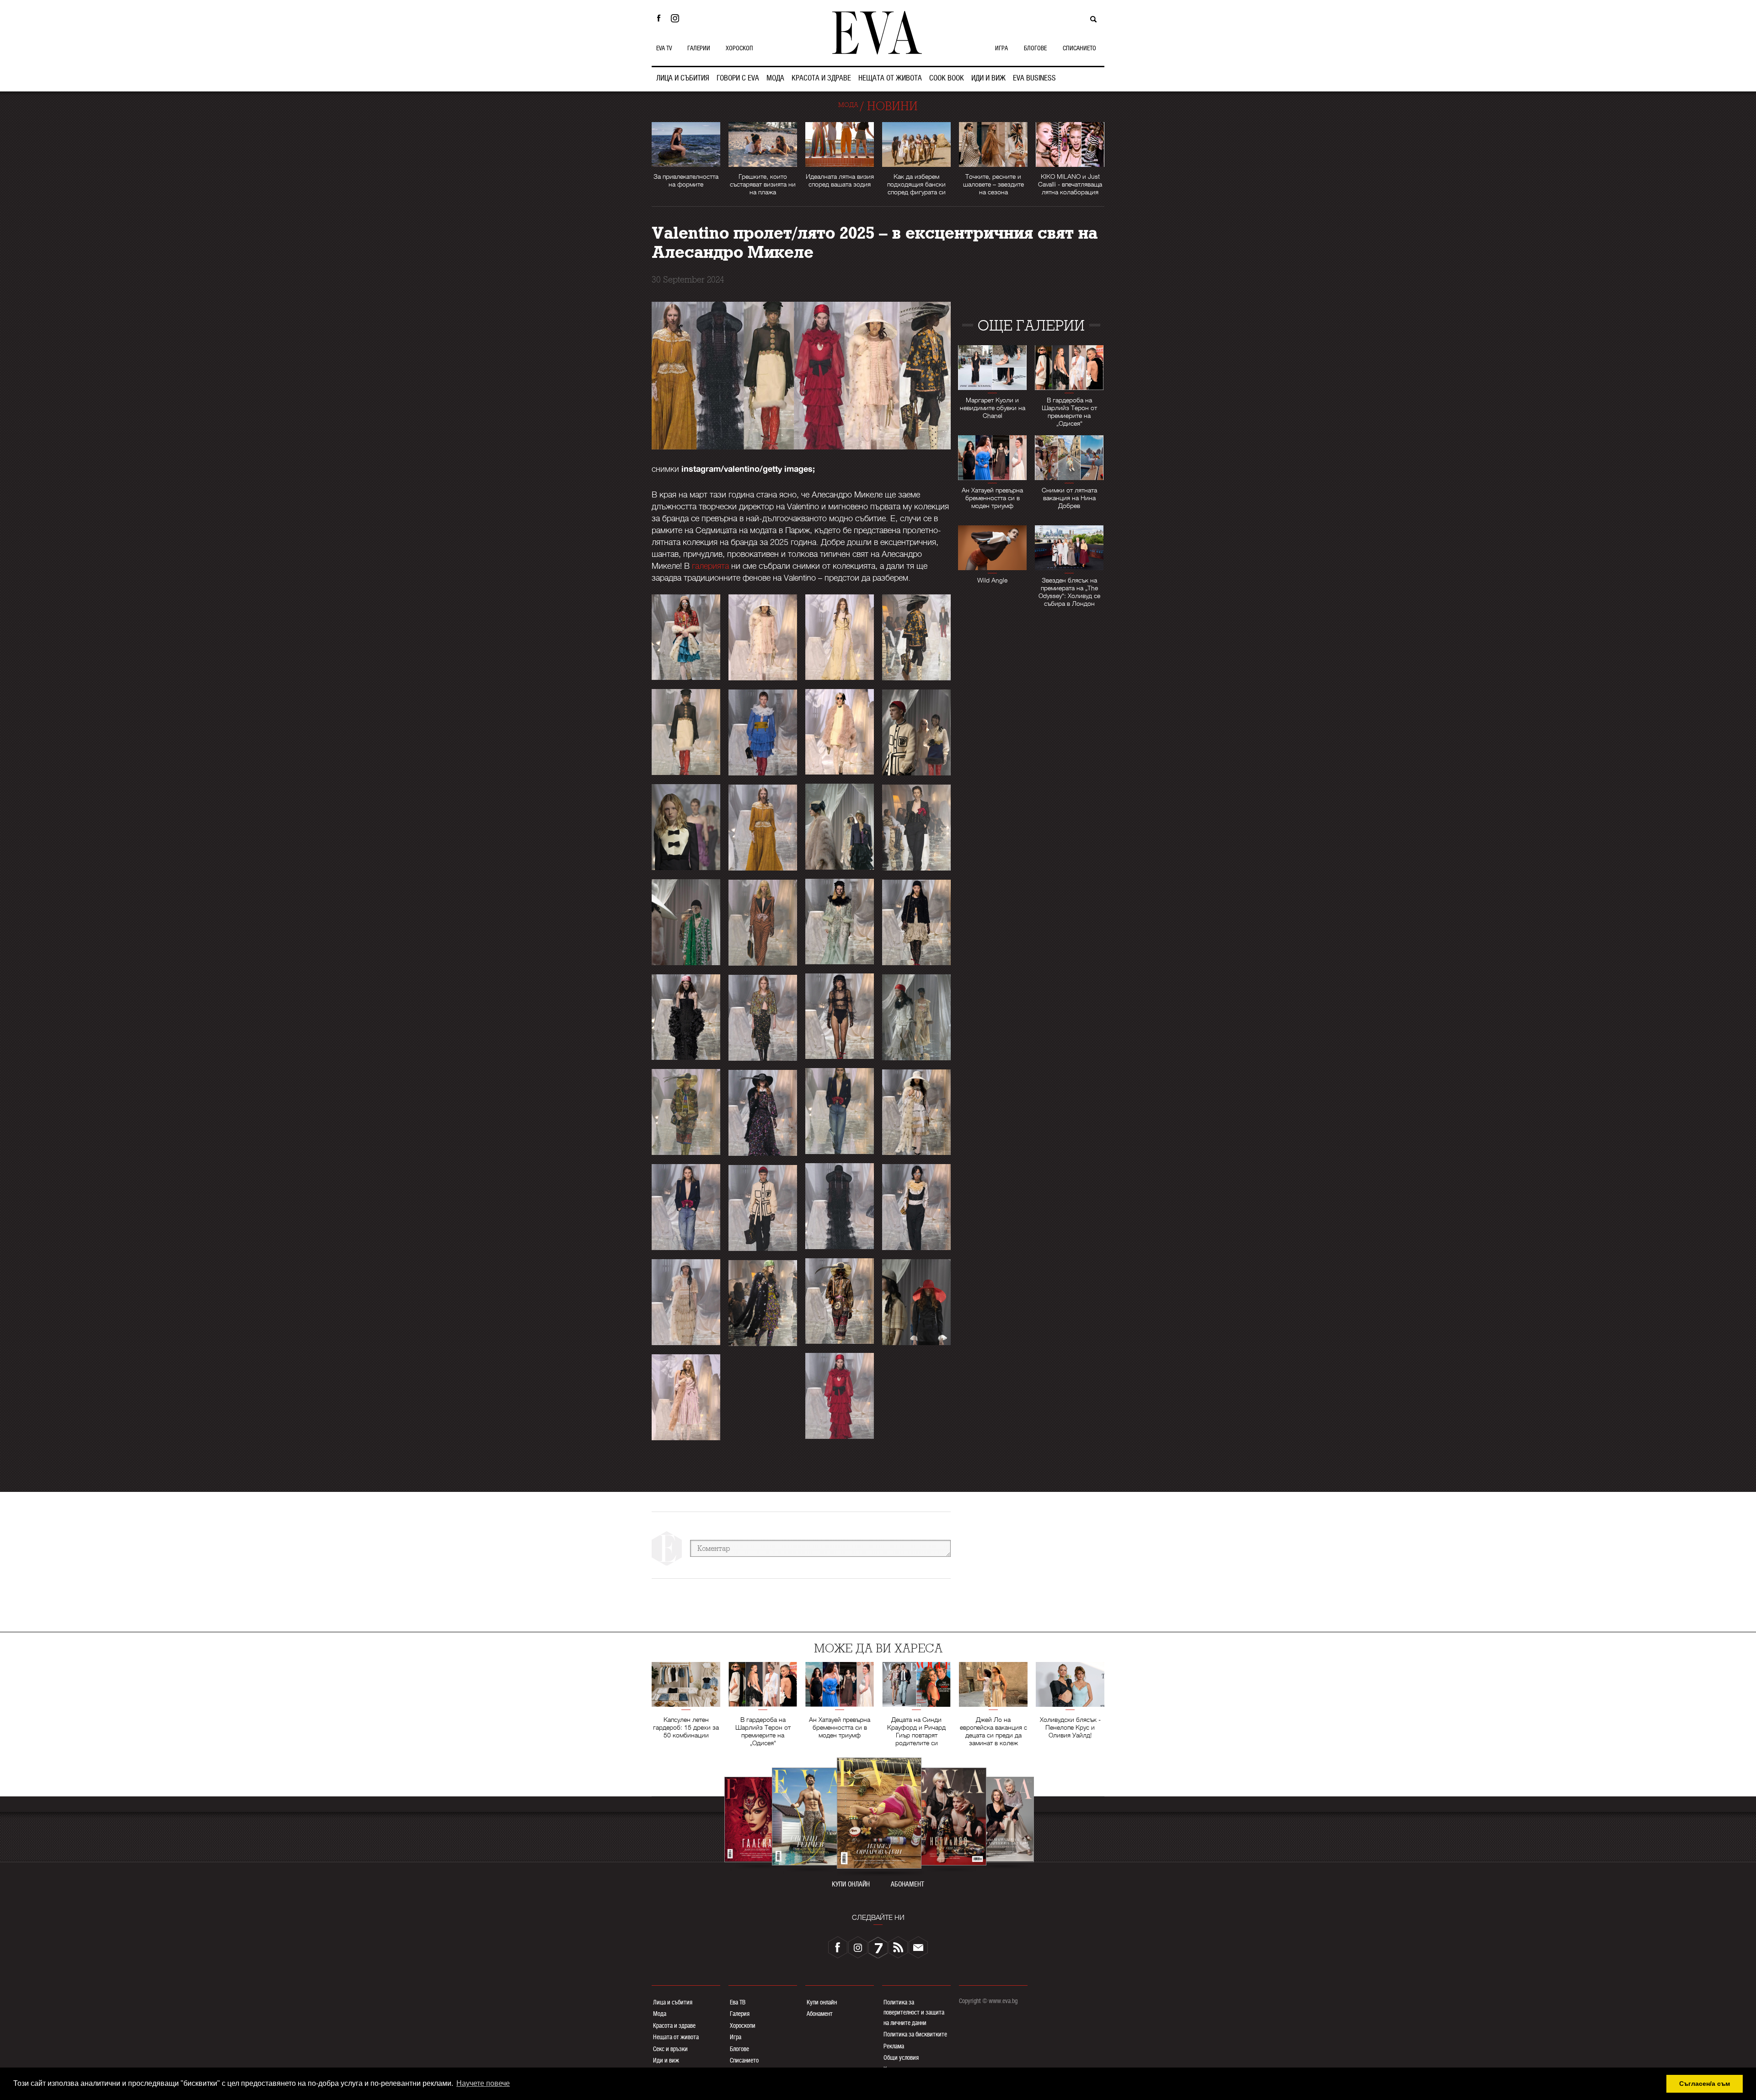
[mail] (918, 1947)
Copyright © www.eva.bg (988, 2001)
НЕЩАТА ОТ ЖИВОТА (890, 78)
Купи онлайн (822, 2002)
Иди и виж (666, 2060)
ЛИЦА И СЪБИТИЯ (683, 78)
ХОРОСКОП (739, 48)
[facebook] (838, 1947)
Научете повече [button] (483, 2083)
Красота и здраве (674, 2025)
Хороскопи (743, 2025)
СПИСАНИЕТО (1079, 48)
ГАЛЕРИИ (699, 48)
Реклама (894, 2046)
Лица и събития (673, 2002)
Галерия (740, 2014)
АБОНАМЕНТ (907, 1884)
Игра (736, 2037)
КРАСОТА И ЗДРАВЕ (821, 78)
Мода (660, 2014)
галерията (710, 566)
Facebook (658, 18)
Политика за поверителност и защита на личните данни (914, 2012)
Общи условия (901, 2057)
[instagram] (858, 1947)
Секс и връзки (670, 2049)
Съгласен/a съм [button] (1705, 2084)
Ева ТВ (738, 2002)
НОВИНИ (892, 106)
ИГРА (1001, 48)
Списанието (744, 2060)
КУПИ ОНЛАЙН (851, 1884)
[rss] (898, 1947)
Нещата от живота (676, 2037)
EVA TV (664, 48)
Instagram (677, 18)
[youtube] (878, 1947)
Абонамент (820, 2014)
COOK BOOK (947, 78)
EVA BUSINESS (1034, 78)
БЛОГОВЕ (1035, 48)
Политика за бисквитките (915, 2034)
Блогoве (739, 2049)
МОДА (775, 78)
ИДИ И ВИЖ (988, 78)
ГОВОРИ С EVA (738, 78)
